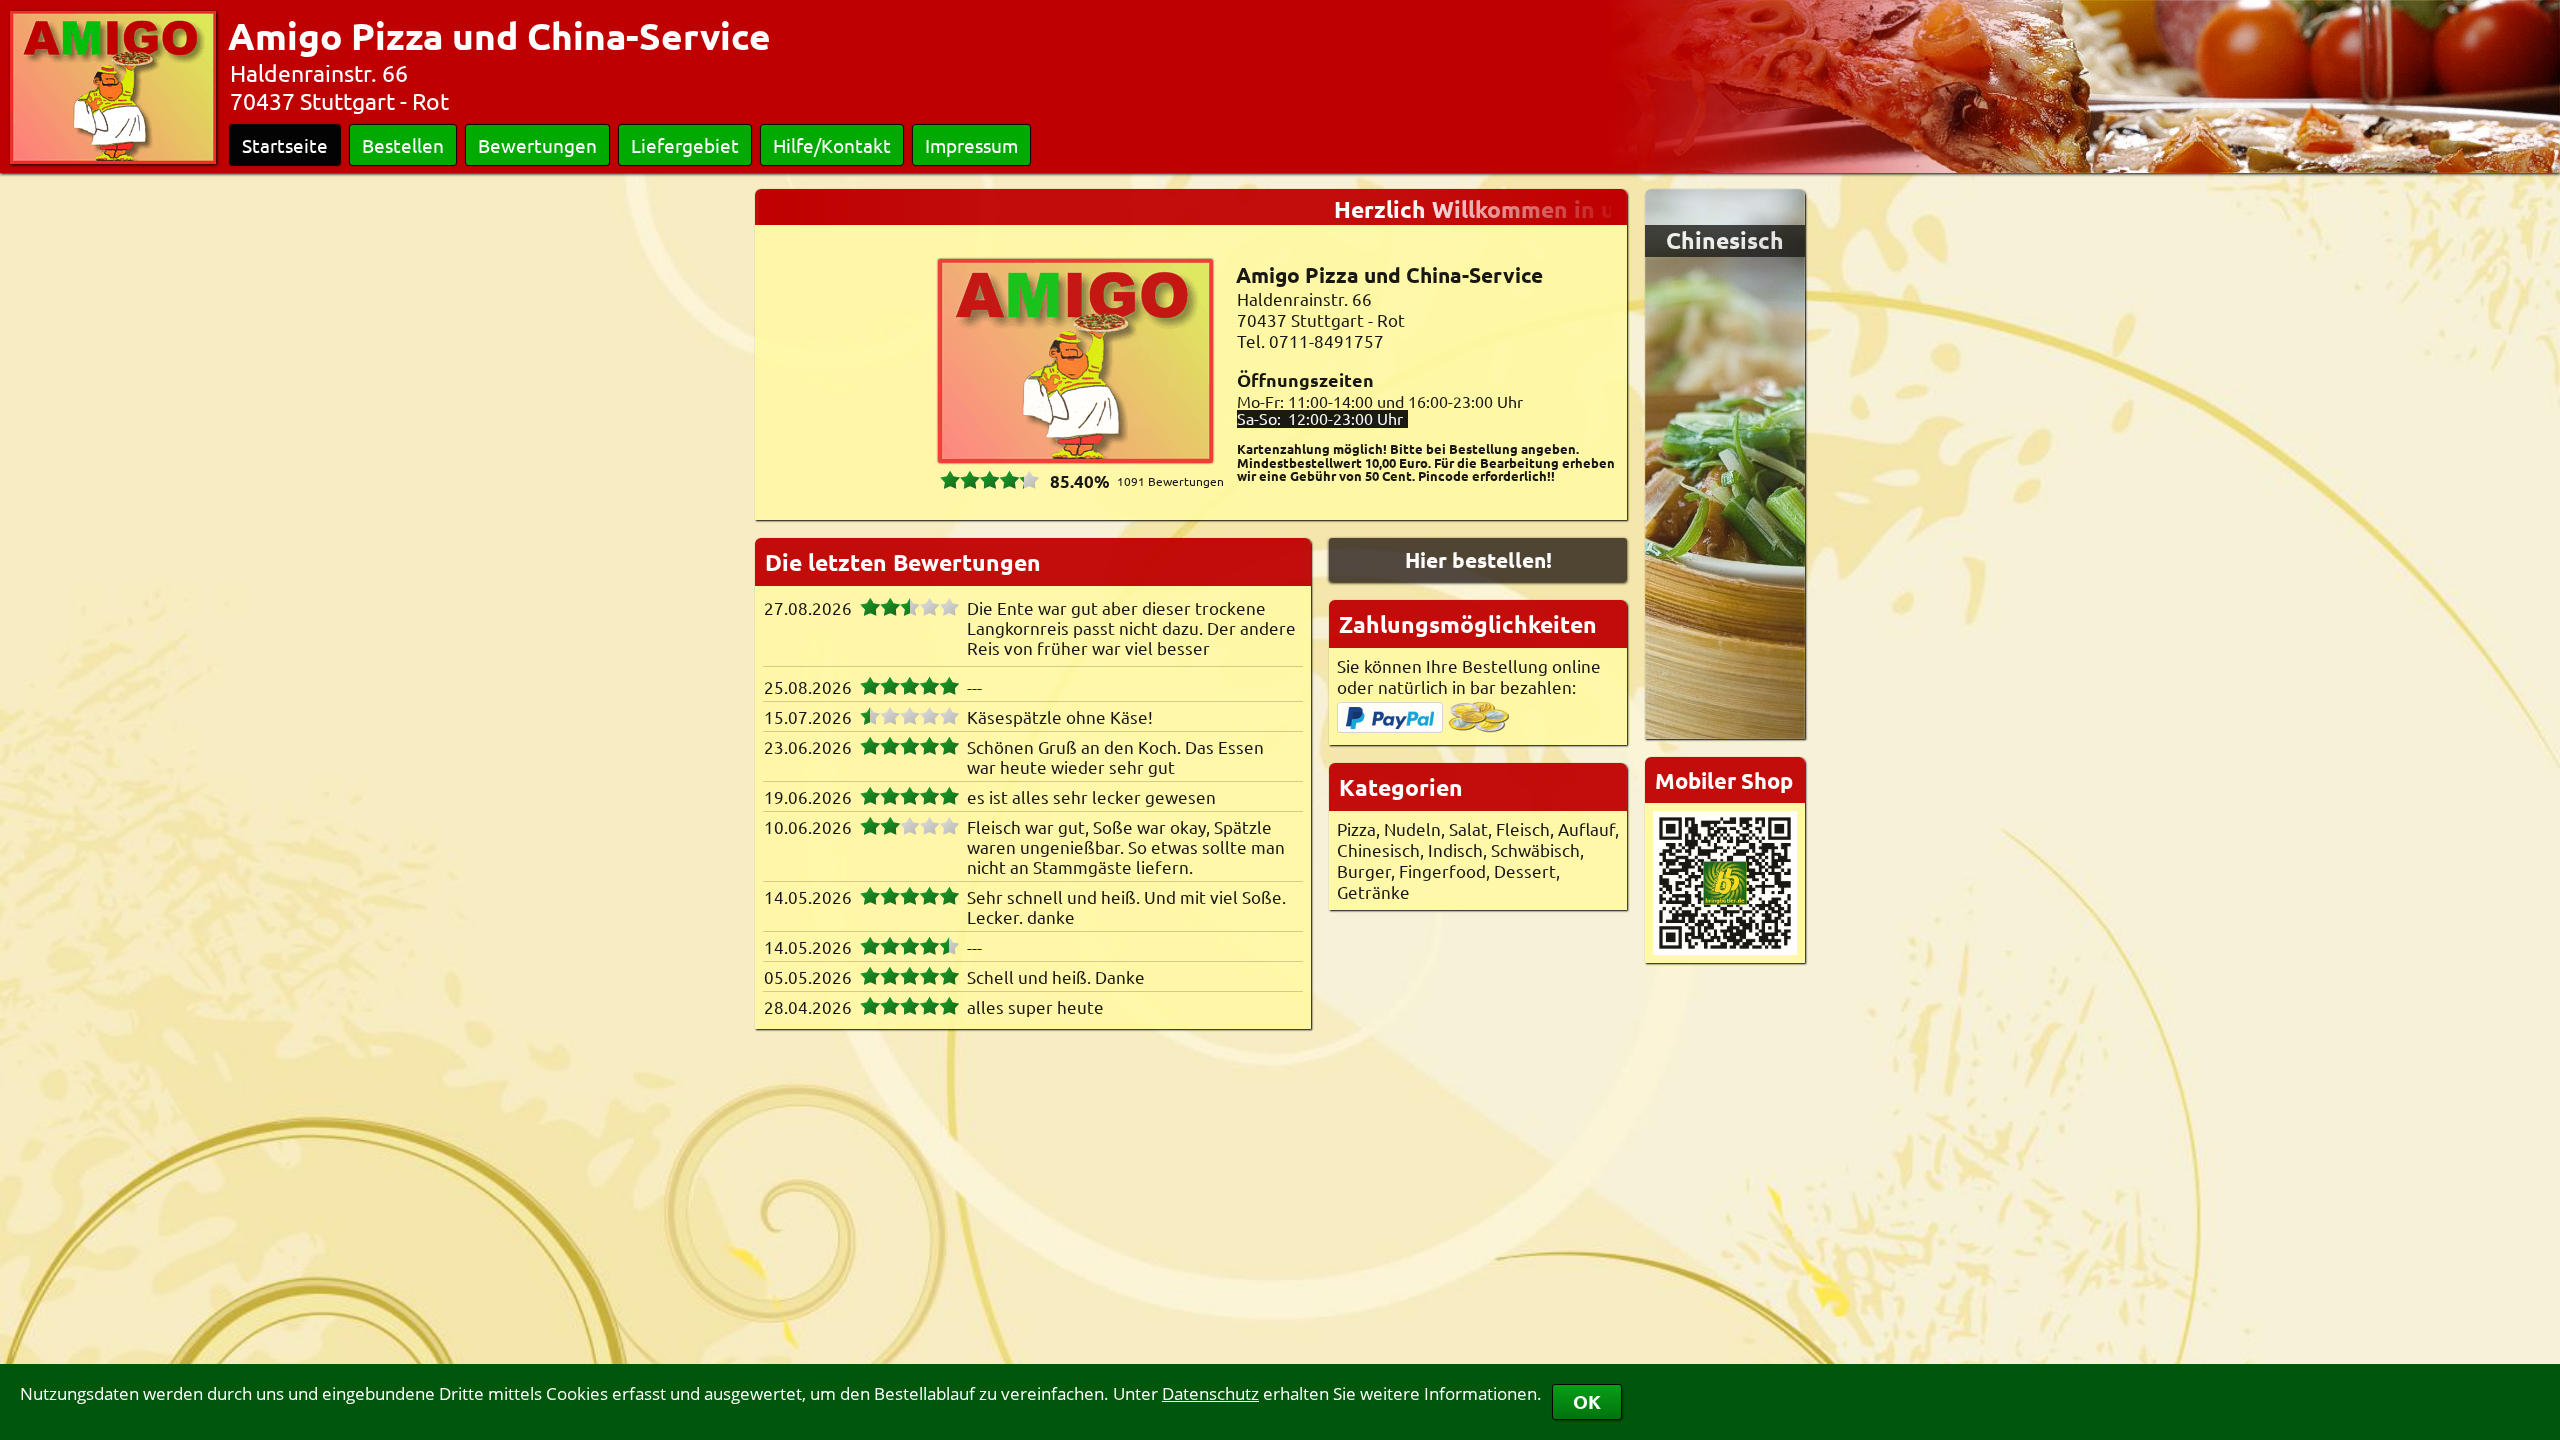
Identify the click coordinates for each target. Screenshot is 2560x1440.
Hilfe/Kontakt (832, 145)
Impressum (971, 145)
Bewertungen (537, 145)
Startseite (285, 145)
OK (1587, 1401)
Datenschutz (1210, 1393)
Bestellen (403, 145)
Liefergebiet (685, 145)
